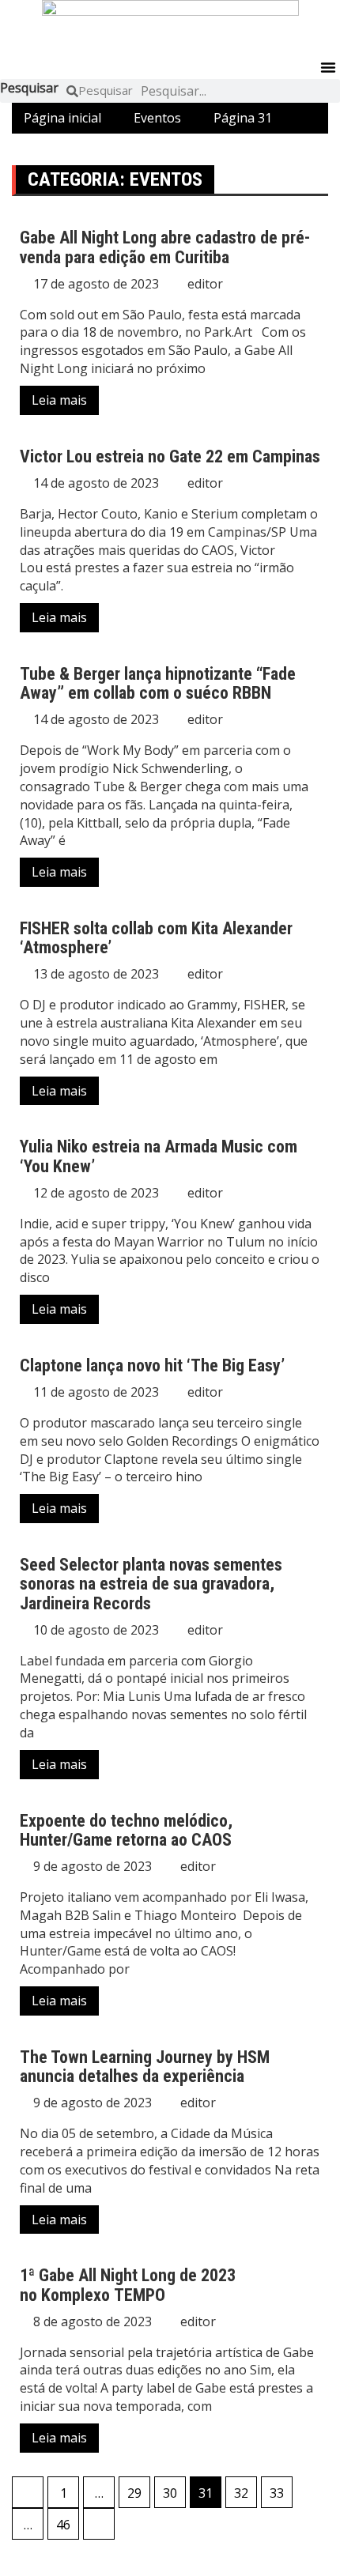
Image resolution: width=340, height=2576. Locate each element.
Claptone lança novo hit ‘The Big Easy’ (152, 1365)
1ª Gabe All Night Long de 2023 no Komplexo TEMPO (128, 2285)
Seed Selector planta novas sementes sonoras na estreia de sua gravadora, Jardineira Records (151, 1584)
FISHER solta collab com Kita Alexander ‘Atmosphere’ (156, 938)
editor (205, 284)
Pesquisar (29, 88)
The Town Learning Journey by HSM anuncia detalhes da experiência (145, 2067)
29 (134, 2493)
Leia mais (59, 400)
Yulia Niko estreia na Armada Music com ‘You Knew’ (159, 1156)
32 (241, 2493)
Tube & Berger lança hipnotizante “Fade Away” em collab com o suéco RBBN (158, 683)
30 (170, 2493)
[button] (328, 67)
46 (63, 2525)
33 (277, 2493)
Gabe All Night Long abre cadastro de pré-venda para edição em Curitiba (165, 247)
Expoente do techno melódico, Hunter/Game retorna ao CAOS (126, 1830)
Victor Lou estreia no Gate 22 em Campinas (170, 456)
